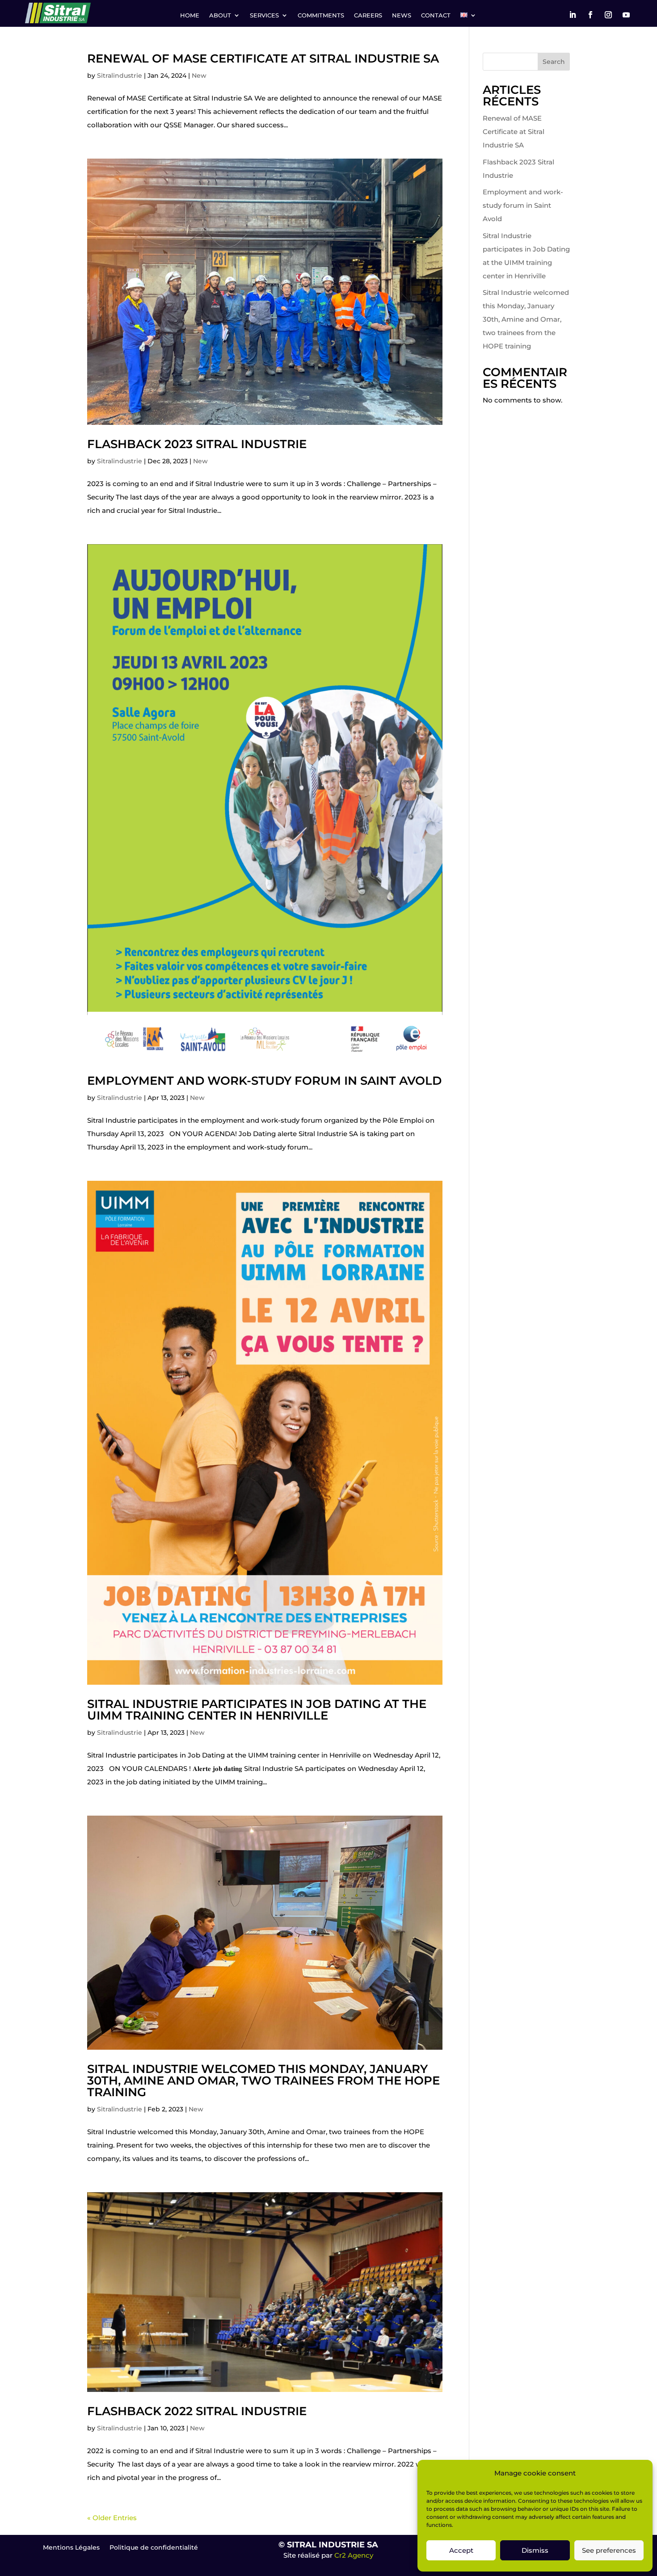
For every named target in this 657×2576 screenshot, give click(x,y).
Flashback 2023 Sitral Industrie (197, 444)
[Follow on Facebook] (590, 15)
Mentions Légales (71, 2548)
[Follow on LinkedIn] (573, 15)
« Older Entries (112, 2518)
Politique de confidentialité (154, 2548)
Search (554, 62)
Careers (368, 15)
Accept (461, 2550)
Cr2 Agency (354, 2555)
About (220, 15)
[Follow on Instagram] (608, 15)
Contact (436, 15)
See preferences (609, 2550)
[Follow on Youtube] (626, 15)
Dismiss (535, 2550)
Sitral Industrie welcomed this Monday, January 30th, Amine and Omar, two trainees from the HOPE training (263, 2081)
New (199, 76)
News (402, 15)
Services (264, 15)
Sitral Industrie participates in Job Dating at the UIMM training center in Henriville (257, 1710)
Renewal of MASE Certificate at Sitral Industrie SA (263, 59)
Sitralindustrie (120, 76)
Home (190, 15)
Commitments (321, 15)
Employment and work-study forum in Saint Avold (264, 1081)
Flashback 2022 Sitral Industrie (197, 2411)
